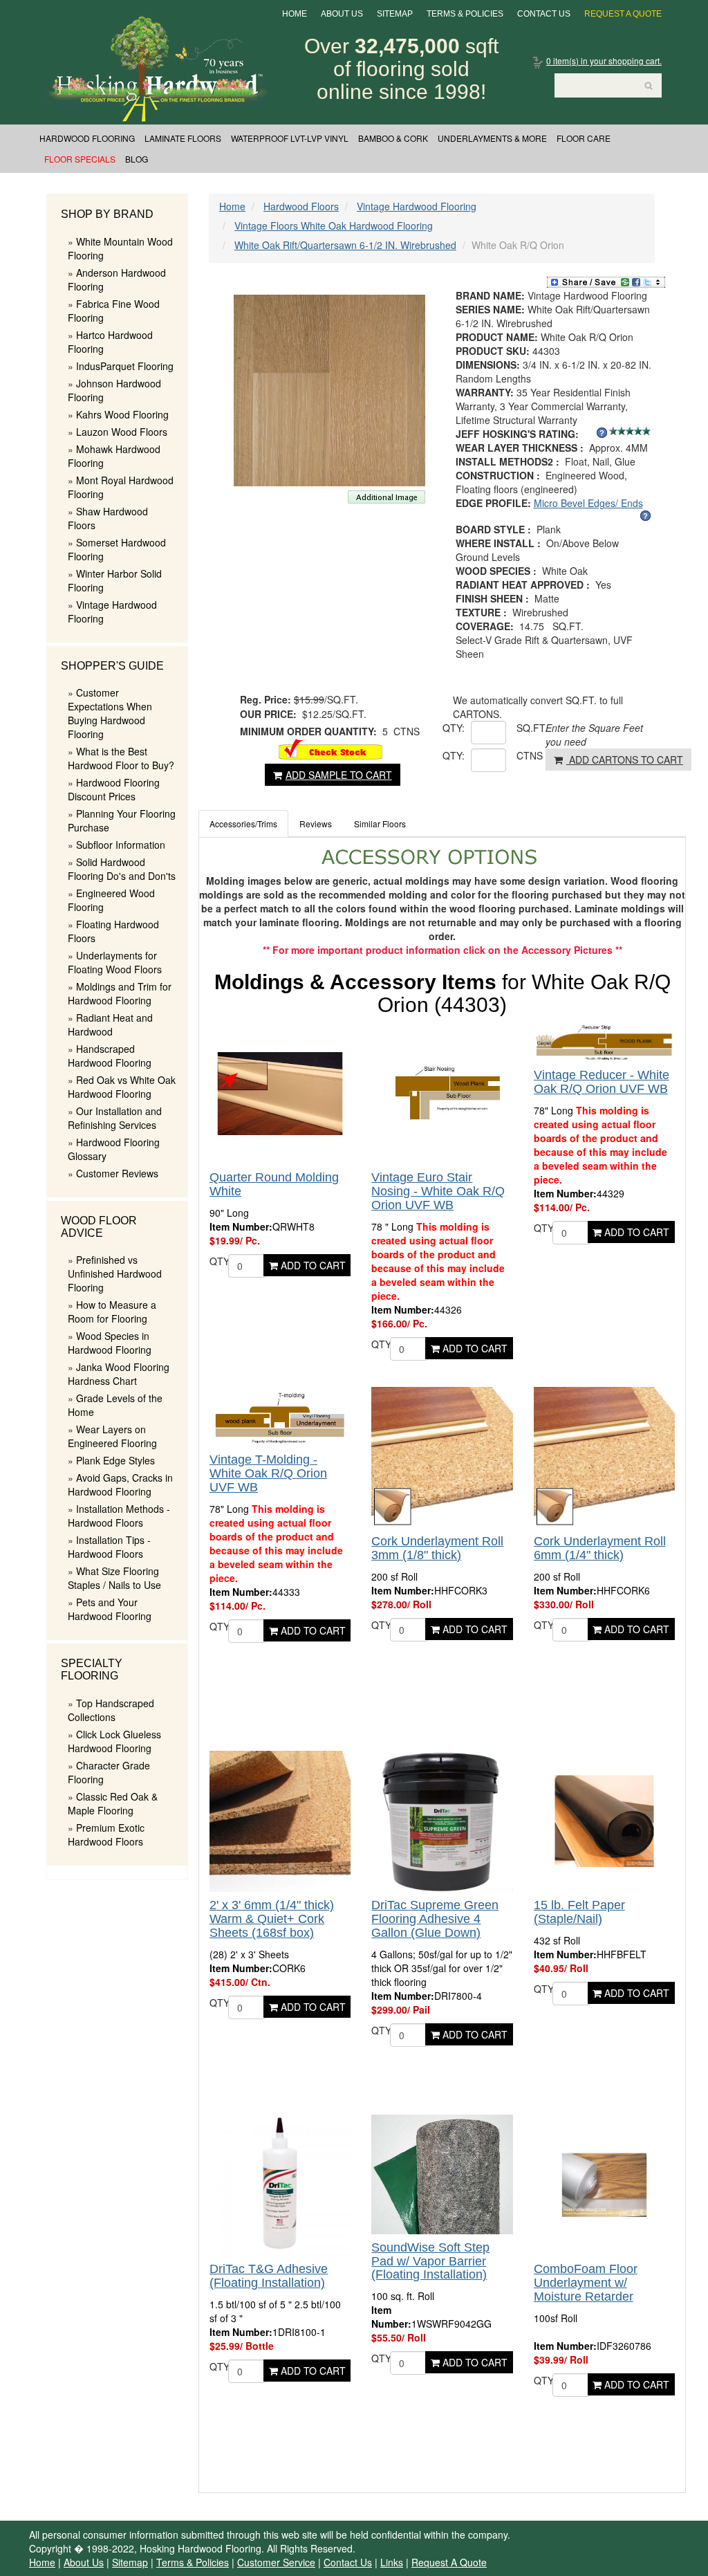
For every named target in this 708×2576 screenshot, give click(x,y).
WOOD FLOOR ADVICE (99, 1227)
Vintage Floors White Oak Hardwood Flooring (334, 226)
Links (392, 2562)
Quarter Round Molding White (274, 1184)
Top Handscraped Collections (111, 1710)
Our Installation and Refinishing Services (115, 1118)
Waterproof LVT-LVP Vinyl (290, 138)
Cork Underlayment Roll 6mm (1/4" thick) (600, 1548)
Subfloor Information (121, 845)
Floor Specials (80, 159)
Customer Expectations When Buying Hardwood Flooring (110, 713)
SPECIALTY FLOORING (92, 1669)
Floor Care (584, 138)
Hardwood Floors (301, 206)
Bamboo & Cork (393, 138)
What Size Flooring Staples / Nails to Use (114, 1578)
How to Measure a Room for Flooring (112, 1312)
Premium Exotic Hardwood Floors (106, 1834)
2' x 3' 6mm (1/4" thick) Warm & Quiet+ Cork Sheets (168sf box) (272, 1919)
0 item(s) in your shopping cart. (604, 61)
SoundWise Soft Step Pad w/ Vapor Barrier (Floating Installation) (430, 2261)
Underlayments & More (492, 138)
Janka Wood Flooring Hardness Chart (119, 1374)
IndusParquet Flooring (125, 366)
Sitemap (395, 14)
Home (295, 14)
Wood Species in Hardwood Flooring (110, 1343)
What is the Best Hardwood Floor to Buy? (121, 758)
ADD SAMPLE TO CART (339, 775)
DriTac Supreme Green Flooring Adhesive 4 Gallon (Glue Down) (435, 1919)
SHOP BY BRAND (107, 214)
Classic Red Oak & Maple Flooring (113, 1803)
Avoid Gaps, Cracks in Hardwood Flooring (120, 1484)
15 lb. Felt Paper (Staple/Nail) (579, 1912)
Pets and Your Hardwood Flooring (110, 1609)
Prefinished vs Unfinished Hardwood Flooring (115, 1273)
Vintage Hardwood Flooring (417, 206)
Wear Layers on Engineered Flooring (112, 1436)
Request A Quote (623, 14)
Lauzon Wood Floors (122, 432)
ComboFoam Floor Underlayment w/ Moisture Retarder (586, 2283)
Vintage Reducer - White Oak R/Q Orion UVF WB (602, 1082)
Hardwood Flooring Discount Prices (114, 789)
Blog (137, 159)
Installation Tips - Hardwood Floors (109, 1547)
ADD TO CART (312, 1265)
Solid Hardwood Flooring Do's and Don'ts (122, 869)
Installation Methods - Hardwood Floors (119, 1516)
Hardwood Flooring (87, 138)
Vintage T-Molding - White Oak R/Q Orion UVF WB (268, 1473)
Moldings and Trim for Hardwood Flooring (120, 993)
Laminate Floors (183, 138)
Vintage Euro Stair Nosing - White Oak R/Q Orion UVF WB (438, 1191)
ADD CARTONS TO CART (625, 760)
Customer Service (276, 2562)
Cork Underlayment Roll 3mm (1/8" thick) (437, 1548)
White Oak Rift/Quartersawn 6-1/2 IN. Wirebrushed (345, 245)
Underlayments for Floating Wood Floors (115, 962)
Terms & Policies (465, 14)
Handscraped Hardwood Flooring (110, 1056)
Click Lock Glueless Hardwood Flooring (114, 1741)
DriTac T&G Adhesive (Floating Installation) (269, 2276)
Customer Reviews (117, 1173)
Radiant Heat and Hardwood (110, 1024)
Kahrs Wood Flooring (122, 414)
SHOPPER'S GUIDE (112, 666)
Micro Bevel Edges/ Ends (588, 503)
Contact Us (544, 14)
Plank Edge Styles (115, 1460)
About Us (342, 14)
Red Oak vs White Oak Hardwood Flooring (122, 1087)
